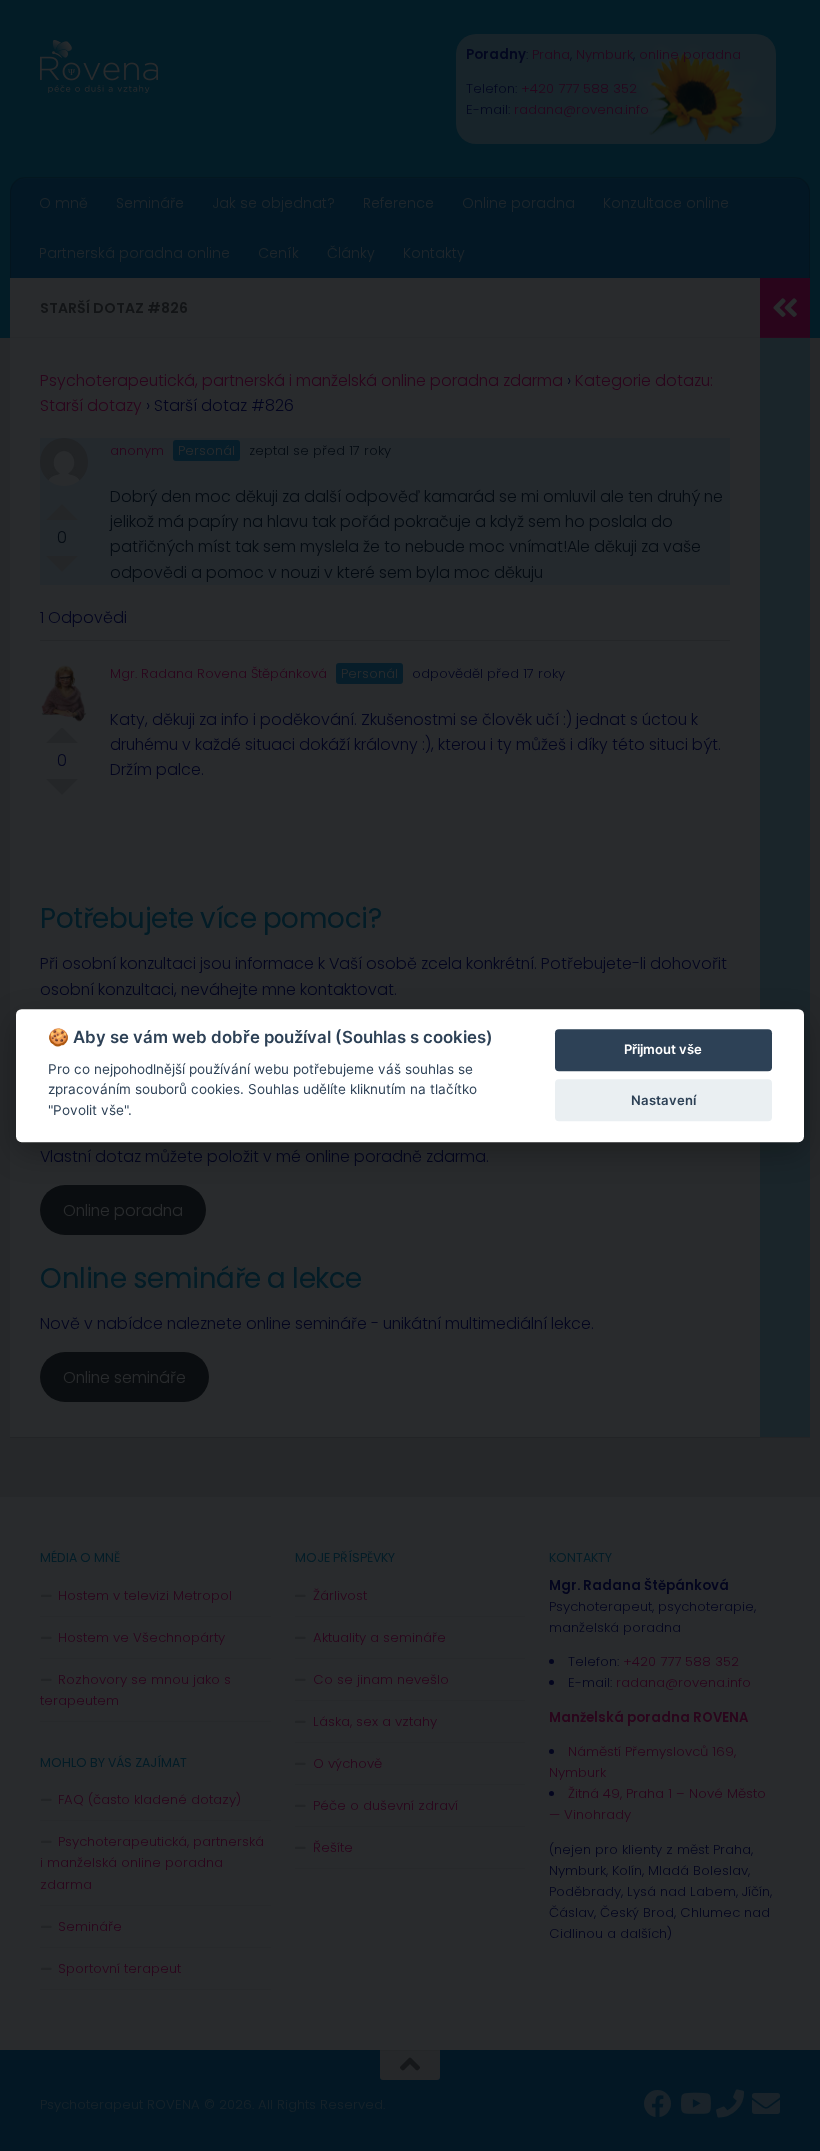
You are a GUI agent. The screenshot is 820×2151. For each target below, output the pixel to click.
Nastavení (663, 1100)
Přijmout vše (663, 1050)
